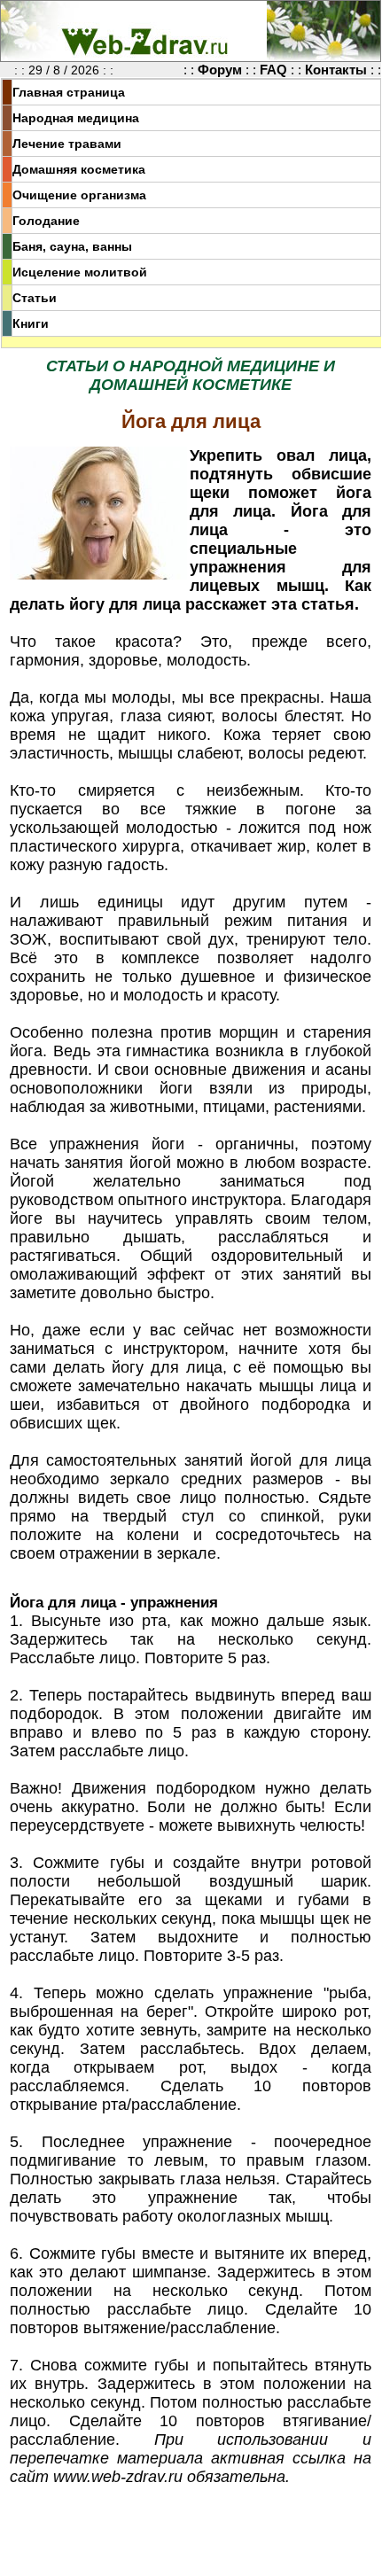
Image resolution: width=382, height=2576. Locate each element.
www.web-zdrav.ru (118, 2477)
